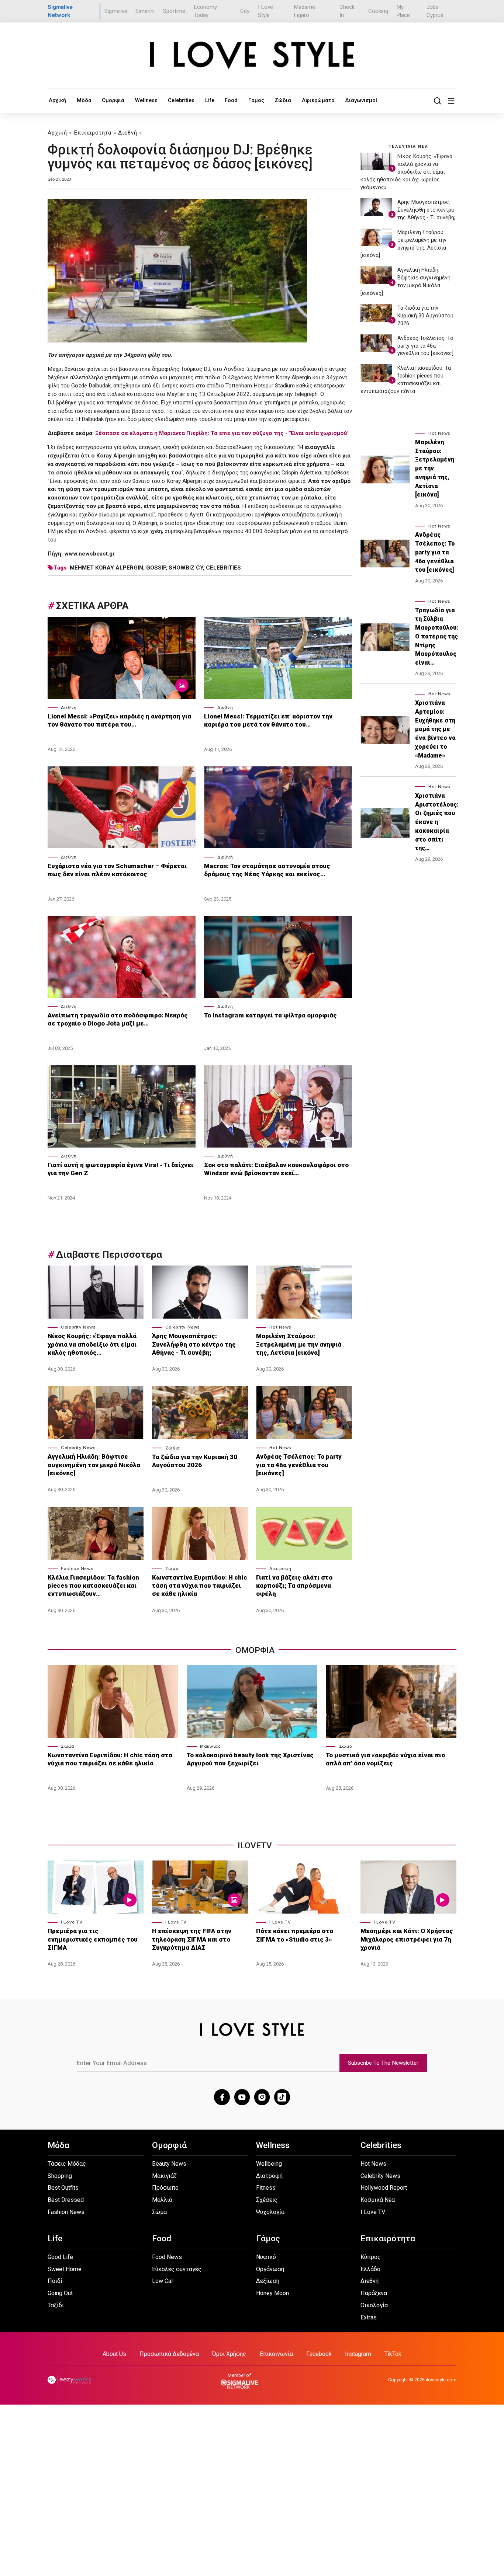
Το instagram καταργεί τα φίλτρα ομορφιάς (271, 1015)
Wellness (146, 100)
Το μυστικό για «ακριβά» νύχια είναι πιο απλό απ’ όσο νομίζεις (385, 1759)
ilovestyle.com (441, 2380)
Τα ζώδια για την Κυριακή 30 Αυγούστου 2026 (195, 1461)
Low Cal (162, 2281)
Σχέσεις (267, 2200)
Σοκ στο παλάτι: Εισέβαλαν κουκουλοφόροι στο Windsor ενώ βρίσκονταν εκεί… (276, 1169)
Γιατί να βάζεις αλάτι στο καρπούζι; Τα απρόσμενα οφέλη (294, 1585)
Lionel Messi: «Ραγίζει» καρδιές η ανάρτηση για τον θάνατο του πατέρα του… (119, 720)
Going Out (60, 2293)
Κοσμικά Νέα (378, 2200)
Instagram (358, 2354)
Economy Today (205, 11)
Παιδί (55, 2281)
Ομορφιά (113, 100)
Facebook (319, 2354)
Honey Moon (272, 2293)
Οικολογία (374, 2305)
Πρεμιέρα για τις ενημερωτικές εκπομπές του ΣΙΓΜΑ (93, 1939)
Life (210, 100)
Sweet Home (65, 2269)
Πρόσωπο (165, 2188)
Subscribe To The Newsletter (383, 2063)
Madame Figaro (304, 11)
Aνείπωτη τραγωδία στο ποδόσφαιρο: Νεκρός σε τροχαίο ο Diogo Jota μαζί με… (118, 1019)
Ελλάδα (370, 2269)
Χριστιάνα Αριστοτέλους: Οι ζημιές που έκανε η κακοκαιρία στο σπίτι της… (437, 822)
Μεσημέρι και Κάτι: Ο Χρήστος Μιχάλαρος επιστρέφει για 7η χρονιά (407, 1939)
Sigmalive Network (60, 11)
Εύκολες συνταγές (177, 2269)
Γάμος (256, 100)
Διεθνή (128, 133)
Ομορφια (255, 1650)
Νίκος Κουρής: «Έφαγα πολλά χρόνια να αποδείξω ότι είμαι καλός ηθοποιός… (92, 1344)
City (245, 11)
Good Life (60, 2257)
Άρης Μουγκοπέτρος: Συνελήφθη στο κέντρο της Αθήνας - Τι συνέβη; (194, 1344)
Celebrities (181, 100)
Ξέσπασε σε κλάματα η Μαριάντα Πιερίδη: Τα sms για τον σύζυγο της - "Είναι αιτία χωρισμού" (222, 433)
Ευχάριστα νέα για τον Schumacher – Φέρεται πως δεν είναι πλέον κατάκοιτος (117, 870)
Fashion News (77, 1569)
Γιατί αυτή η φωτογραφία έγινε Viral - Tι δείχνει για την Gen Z (120, 1169)
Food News (167, 2257)
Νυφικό (266, 2257)
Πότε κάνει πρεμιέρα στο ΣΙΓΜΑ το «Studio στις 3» (295, 1935)
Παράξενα (374, 2293)
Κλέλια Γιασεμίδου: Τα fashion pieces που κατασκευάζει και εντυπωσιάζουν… (93, 1585)
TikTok (393, 2354)
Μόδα (84, 100)
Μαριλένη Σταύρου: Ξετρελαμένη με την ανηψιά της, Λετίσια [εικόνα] (299, 1344)
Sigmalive (116, 11)
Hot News (280, 1327)
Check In (347, 11)
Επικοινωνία (276, 2354)
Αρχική (57, 100)
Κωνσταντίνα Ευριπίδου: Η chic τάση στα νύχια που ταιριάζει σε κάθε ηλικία (200, 1585)
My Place (403, 11)
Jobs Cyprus (435, 11)
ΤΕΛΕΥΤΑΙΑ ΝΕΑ (408, 146)
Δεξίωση (268, 2281)
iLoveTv (255, 1846)
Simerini (145, 11)
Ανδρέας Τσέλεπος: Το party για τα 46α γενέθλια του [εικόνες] (299, 1465)
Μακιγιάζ (210, 1746)
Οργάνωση (270, 2269)
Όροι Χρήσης (229, 2354)
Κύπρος (371, 2257)
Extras (369, 2317)
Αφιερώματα (318, 100)
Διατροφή (280, 1569)
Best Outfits (63, 2188)
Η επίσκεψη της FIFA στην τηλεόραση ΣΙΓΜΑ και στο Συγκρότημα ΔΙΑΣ (192, 1939)
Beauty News (169, 2164)
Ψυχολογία (270, 2212)
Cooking (378, 11)
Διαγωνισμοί (361, 100)
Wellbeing (269, 2164)
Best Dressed (66, 2200)
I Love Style (265, 11)
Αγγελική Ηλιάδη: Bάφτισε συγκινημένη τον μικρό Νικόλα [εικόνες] (94, 1465)
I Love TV (72, 1922)
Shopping (60, 2176)
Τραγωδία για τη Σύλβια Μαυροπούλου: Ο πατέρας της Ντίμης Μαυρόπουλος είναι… (437, 637)
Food (231, 100)
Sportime (174, 11)
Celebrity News (78, 1327)
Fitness (266, 2188)
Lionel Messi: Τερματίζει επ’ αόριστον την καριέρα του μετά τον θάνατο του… (268, 720)
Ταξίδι (56, 2305)
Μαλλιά (162, 2200)
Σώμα (172, 1569)
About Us (114, 2354)
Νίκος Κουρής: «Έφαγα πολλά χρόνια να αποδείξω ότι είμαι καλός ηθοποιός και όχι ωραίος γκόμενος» (406, 172)
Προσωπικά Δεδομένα (169, 2354)
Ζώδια (283, 100)
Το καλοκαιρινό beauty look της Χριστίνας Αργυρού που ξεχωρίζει (250, 1759)
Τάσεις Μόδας (67, 2164)
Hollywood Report (384, 2188)
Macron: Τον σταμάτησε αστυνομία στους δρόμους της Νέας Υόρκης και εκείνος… (267, 870)
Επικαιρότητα (93, 133)
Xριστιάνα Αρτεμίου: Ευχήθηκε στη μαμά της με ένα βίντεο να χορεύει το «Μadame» (435, 729)
